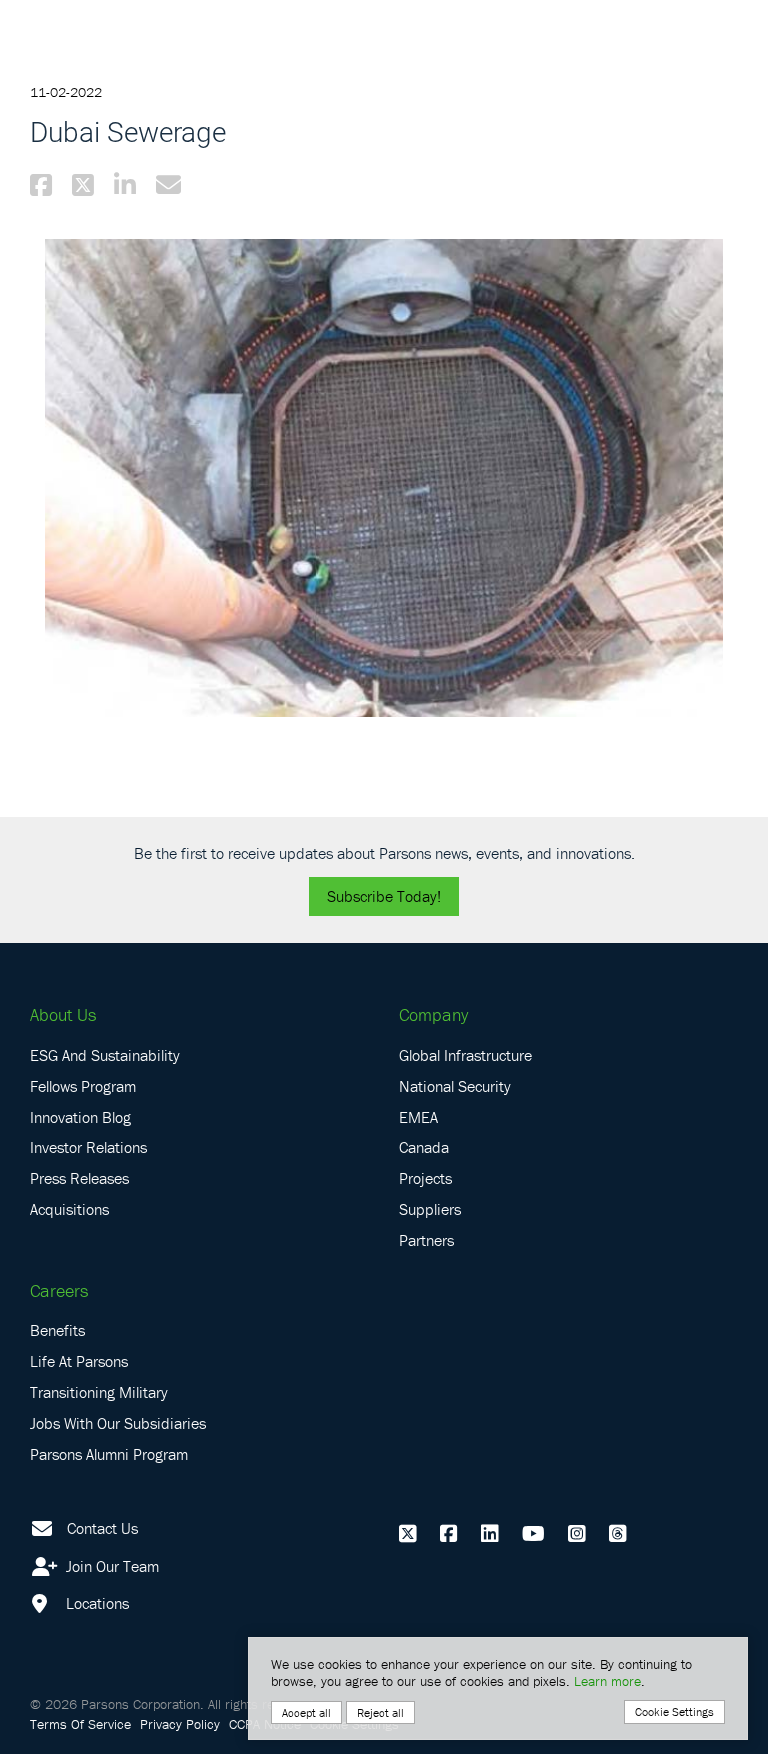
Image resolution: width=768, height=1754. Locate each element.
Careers (59, 1290)
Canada (424, 1147)
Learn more (607, 1681)
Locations (95, 1603)
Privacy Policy (180, 1724)
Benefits (57, 1330)
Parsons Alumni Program (109, 1454)
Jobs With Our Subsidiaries (118, 1423)
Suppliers (430, 1209)
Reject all (380, 1712)
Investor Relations (88, 1147)
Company (433, 1014)
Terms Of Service (80, 1724)
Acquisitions (69, 1209)
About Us (63, 1014)
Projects (425, 1178)
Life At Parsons (79, 1361)
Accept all (306, 1712)
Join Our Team (110, 1566)
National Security (455, 1086)
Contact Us (102, 1528)
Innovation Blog (80, 1117)
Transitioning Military (99, 1392)
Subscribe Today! (384, 896)
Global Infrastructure (465, 1055)
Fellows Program (83, 1086)
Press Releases (79, 1178)
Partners (426, 1240)
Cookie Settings (674, 1711)
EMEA (418, 1117)
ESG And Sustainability (105, 1055)
